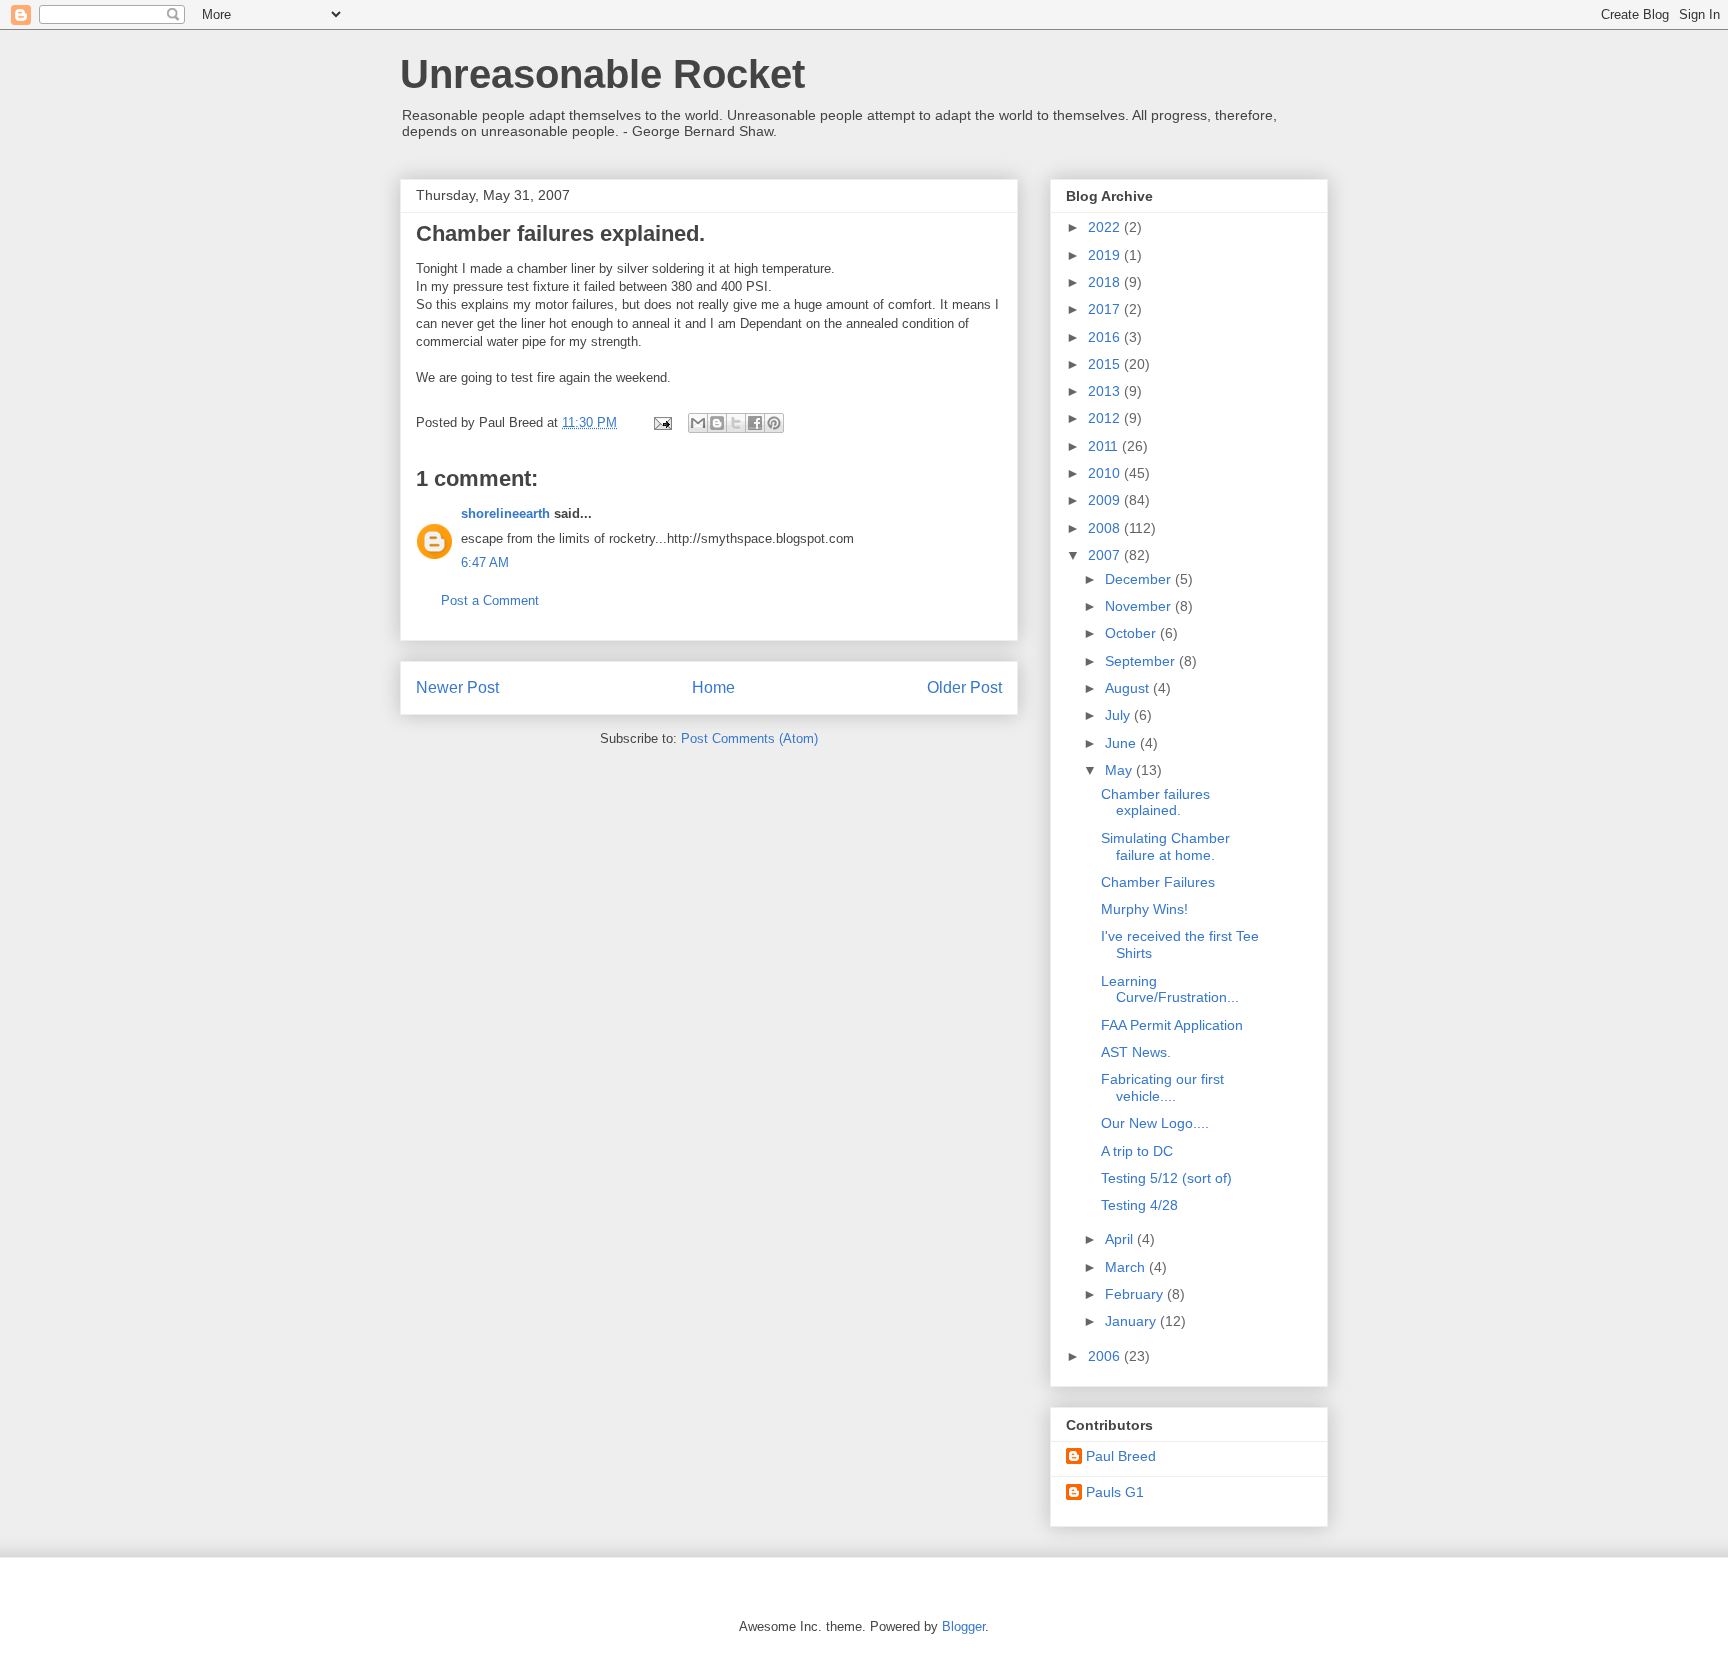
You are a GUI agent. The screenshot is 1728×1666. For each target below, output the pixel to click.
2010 (1106, 473)
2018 (1106, 282)
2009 (1106, 500)
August (1129, 688)
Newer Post (457, 687)
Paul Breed (1121, 1456)
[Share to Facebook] (755, 423)
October (1132, 633)
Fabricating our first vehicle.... (1162, 1087)
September (1142, 661)
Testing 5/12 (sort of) (1166, 1178)
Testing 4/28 (1139, 1205)
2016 (1106, 337)
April (1121, 1239)
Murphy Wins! (1144, 909)
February (1136, 1294)
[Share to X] (736, 423)
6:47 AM (485, 562)
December (1140, 579)
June (1122, 743)
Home (713, 687)
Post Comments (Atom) (749, 738)
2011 (1105, 446)
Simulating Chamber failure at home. (1165, 846)
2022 (1106, 227)
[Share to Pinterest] (774, 423)
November (1140, 606)
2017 (1106, 309)
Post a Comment (490, 600)
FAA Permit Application (1172, 1025)
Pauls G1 (1115, 1492)
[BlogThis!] (717, 423)
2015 (1106, 364)
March (1127, 1267)
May (1120, 770)
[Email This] (698, 423)
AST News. (1136, 1052)
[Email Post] (661, 422)
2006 (1106, 1356)
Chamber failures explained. (1155, 802)
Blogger (963, 1626)
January (1132, 1321)
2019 (1106, 255)
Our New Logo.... (1155, 1123)
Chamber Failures (1158, 882)
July (1119, 715)
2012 (1106, 418)
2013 (1106, 391)
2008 (1106, 528)
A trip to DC (1137, 1151)
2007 (1106, 555)
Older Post (964, 687)
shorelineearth (505, 513)
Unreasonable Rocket (602, 74)
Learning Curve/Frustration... (1170, 989)
